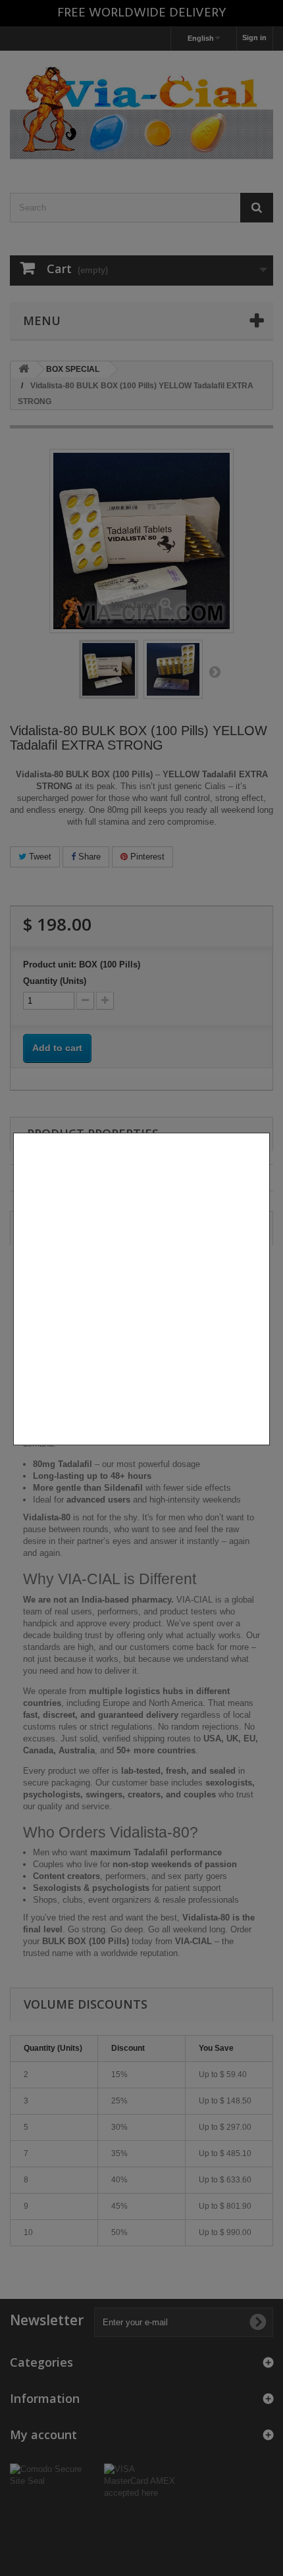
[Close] (265, 1452)
